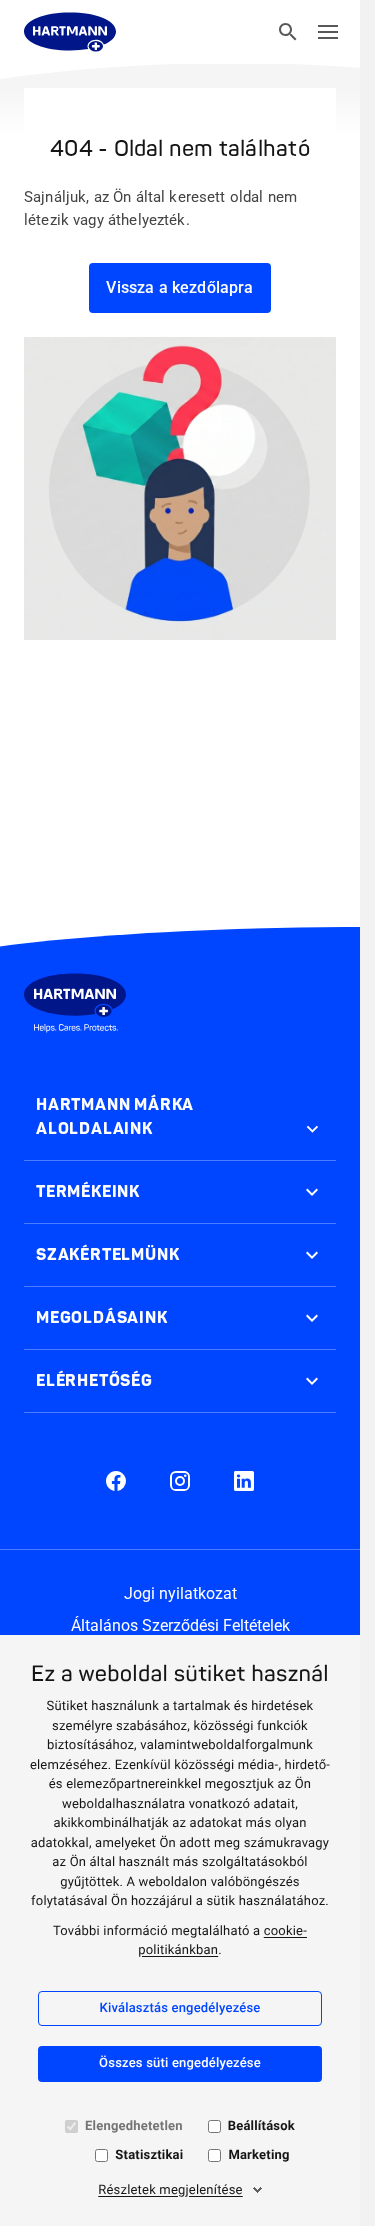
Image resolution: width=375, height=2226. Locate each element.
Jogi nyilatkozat (180, 1593)
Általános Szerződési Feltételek (180, 1625)
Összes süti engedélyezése (180, 2063)
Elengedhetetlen (134, 2126)
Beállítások (261, 2126)
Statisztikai (149, 2155)
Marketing (258, 2155)
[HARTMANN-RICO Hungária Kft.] (70, 32)
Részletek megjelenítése (170, 2190)
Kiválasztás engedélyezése (179, 2008)
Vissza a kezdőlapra (179, 287)
